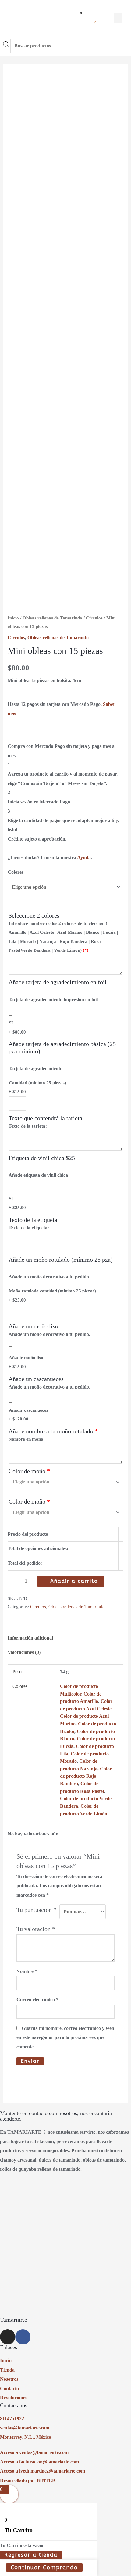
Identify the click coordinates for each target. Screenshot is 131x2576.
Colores (16, 872)
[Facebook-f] (23, 2337)
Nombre (27, 1971)
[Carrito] (78, 18)
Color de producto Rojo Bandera (86, 1776)
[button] (118, 18)
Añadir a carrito (74, 1581)
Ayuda (84, 858)
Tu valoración (36, 1929)
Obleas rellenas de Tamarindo (52, 618)
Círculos (94, 618)
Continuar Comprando (44, 2567)
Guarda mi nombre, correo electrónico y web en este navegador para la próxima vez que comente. (65, 2037)
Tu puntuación (36, 1910)
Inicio (13, 618)
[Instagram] (8, 2337)
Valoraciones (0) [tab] (24, 1652)
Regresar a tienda (31, 2555)
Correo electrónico (37, 2000)
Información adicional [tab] (30, 1638)
